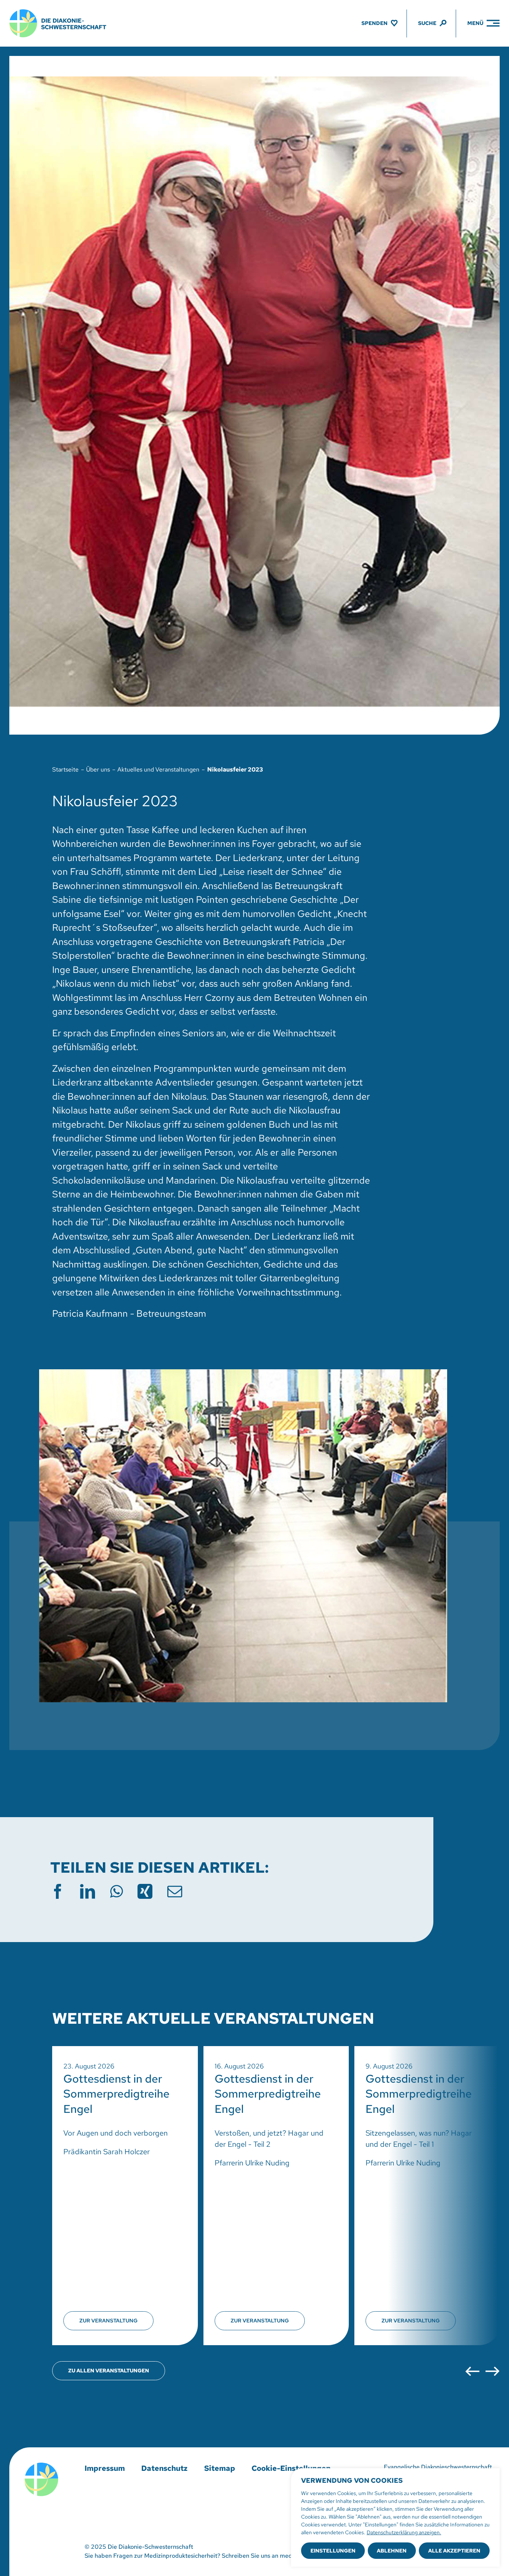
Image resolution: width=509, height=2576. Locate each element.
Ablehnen (392, 2551)
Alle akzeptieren (454, 2551)
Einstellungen (333, 2551)
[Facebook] (58, 1891)
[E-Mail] (175, 1891)
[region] (395, 2517)
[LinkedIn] (88, 1891)
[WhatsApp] (116, 1891)
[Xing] (145, 1891)
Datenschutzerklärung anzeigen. (404, 2532)
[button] (472, 2371)
